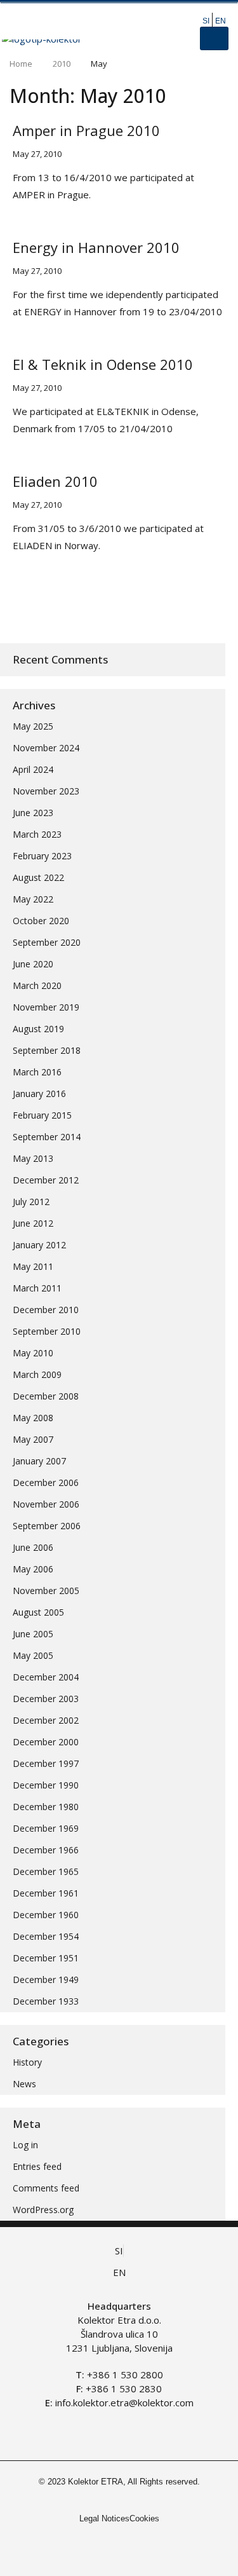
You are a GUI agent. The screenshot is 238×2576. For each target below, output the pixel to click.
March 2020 (37, 985)
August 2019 (38, 1029)
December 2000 (46, 1742)
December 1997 (46, 1763)
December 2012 (46, 1180)
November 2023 (46, 791)
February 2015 (42, 1115)
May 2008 (33, 1418)
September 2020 (47, 942)
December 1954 (46, 1936)
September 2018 (47, 1050)
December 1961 (46, 1893)
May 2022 (33, 899)
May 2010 (33, 1353)
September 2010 (47, 1331)
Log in (25, 2145)
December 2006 (46, 1482)
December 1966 (46, 1850)
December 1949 (46, 1980)
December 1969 (46, 1828)
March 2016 (37, 1072)
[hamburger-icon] (214, 38)
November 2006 (46, 1504)
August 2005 (38, 1612)
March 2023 (37, 834)
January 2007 (39, 1461)
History (27, 2062)
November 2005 (46, 1591)
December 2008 (46, 1396)
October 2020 (41, 921)
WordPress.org (43, 2210)
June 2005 (33, 1634)
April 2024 (33, 769)
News (24, 2084)
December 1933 (46, 2001)
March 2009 (37, 1374)
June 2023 (33, 813)
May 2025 (33, 726)
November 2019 (46, 1007)
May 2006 (33, 1569)
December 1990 (46, 1785)
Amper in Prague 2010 (86, 130)
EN (221, 21)
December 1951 (46, 1958)
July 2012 (31, 1202)
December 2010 (46, 1310)
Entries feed (37, 2166)
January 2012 (39, 1245)
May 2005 (33, 1655)
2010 (62, 64)
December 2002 (46, 1720)
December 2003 (46, 1699)
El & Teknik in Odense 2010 (103, 364)
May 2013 (33, 1158)
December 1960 (46, 1915)
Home (21, 64)
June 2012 (33, 1223)
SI (206, 21)
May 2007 (33, 1439)
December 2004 (46, 1677)
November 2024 (46, 748)
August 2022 (38, 877)
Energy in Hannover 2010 (96, 247)
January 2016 (39, 1094)
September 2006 (47, 1526)
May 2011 (33, 1266)
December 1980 (46, 1807)
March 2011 (37, 1288)
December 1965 (46, 1871)
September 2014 (47, 1137)
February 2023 (42, 856)
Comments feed (46, 2188)
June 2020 (33, 964)
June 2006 (33, 1547)
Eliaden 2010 (55, 481)
